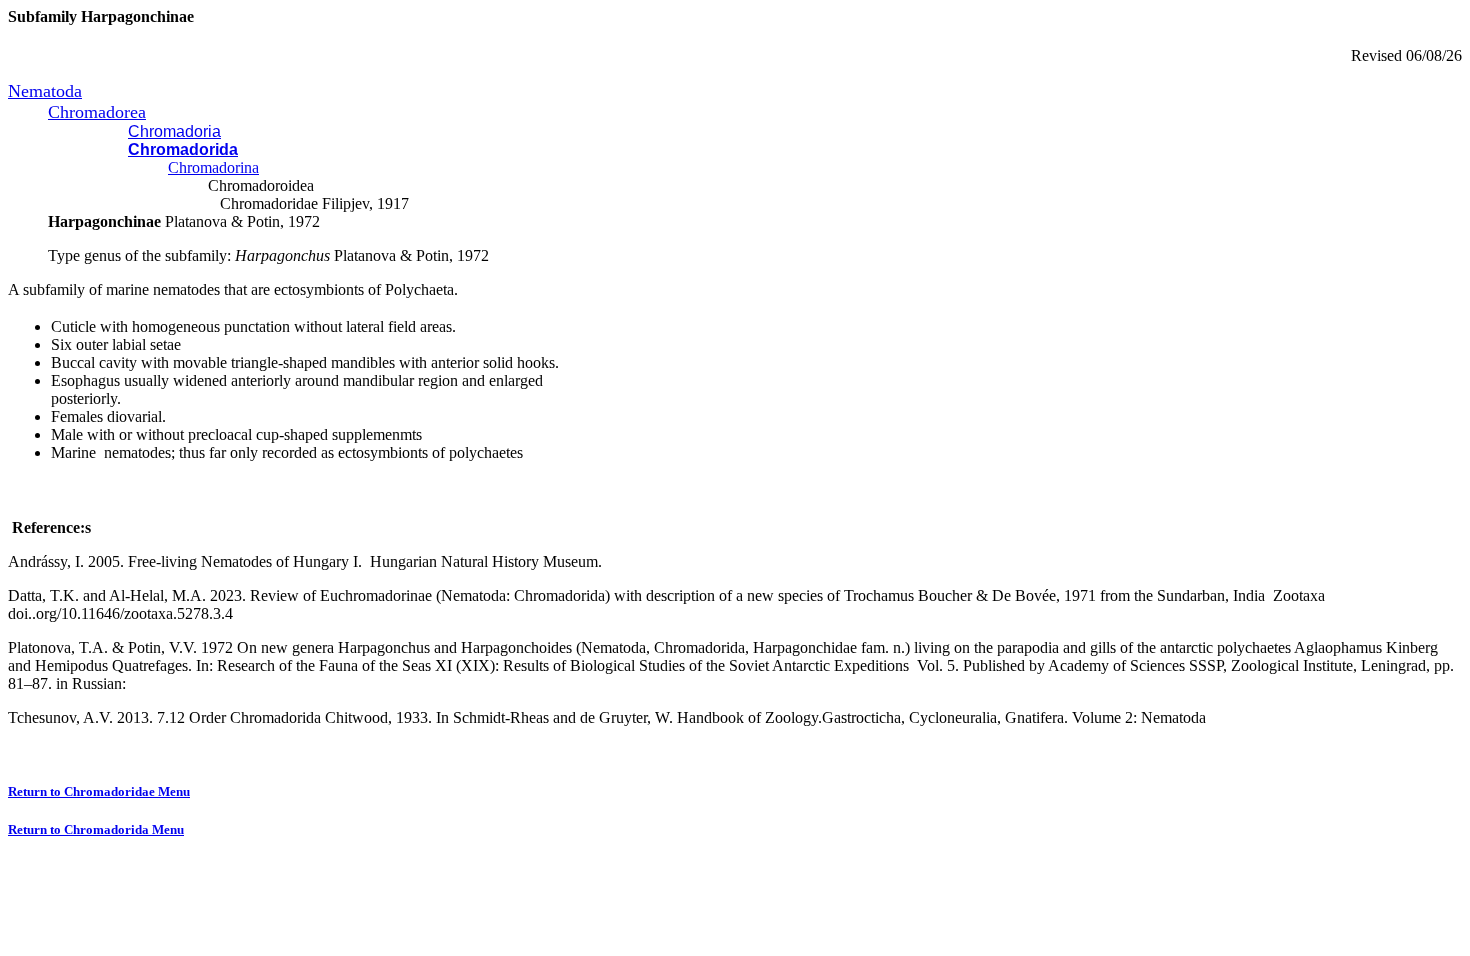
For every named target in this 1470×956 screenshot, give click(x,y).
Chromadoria (174, 131)
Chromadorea (97, 112)
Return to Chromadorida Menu (96, 829)
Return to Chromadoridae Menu (99, 791)
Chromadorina (213, 167)
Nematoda (45, 91)
